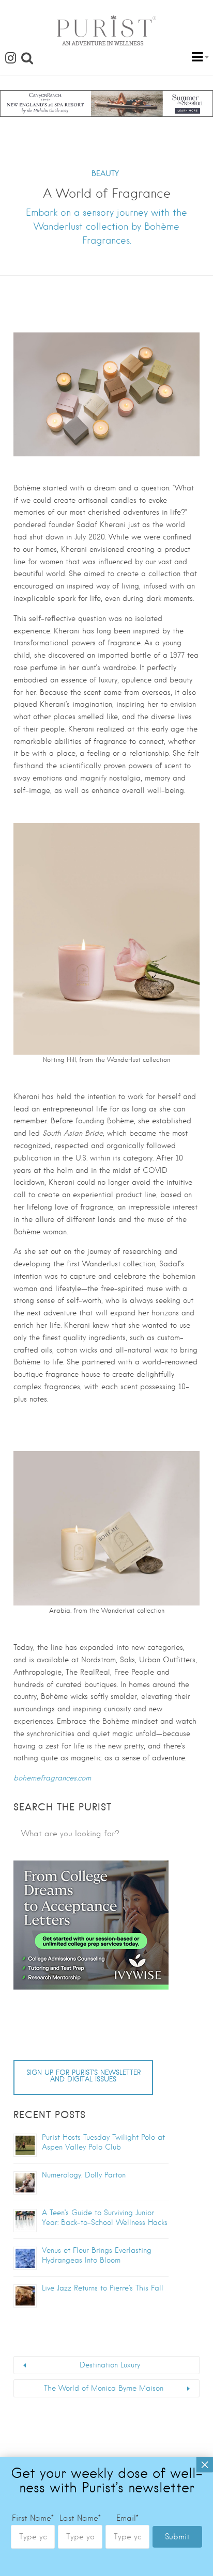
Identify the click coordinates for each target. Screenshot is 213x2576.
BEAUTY (105, 173)
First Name (33, 2518)
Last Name (80, 2518)
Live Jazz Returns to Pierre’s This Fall (103, 2288)
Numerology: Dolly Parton (84, 2175)
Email (127, 2518)
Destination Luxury (110, 2365)
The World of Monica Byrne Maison (104, 2388)
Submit (177, 2537)
